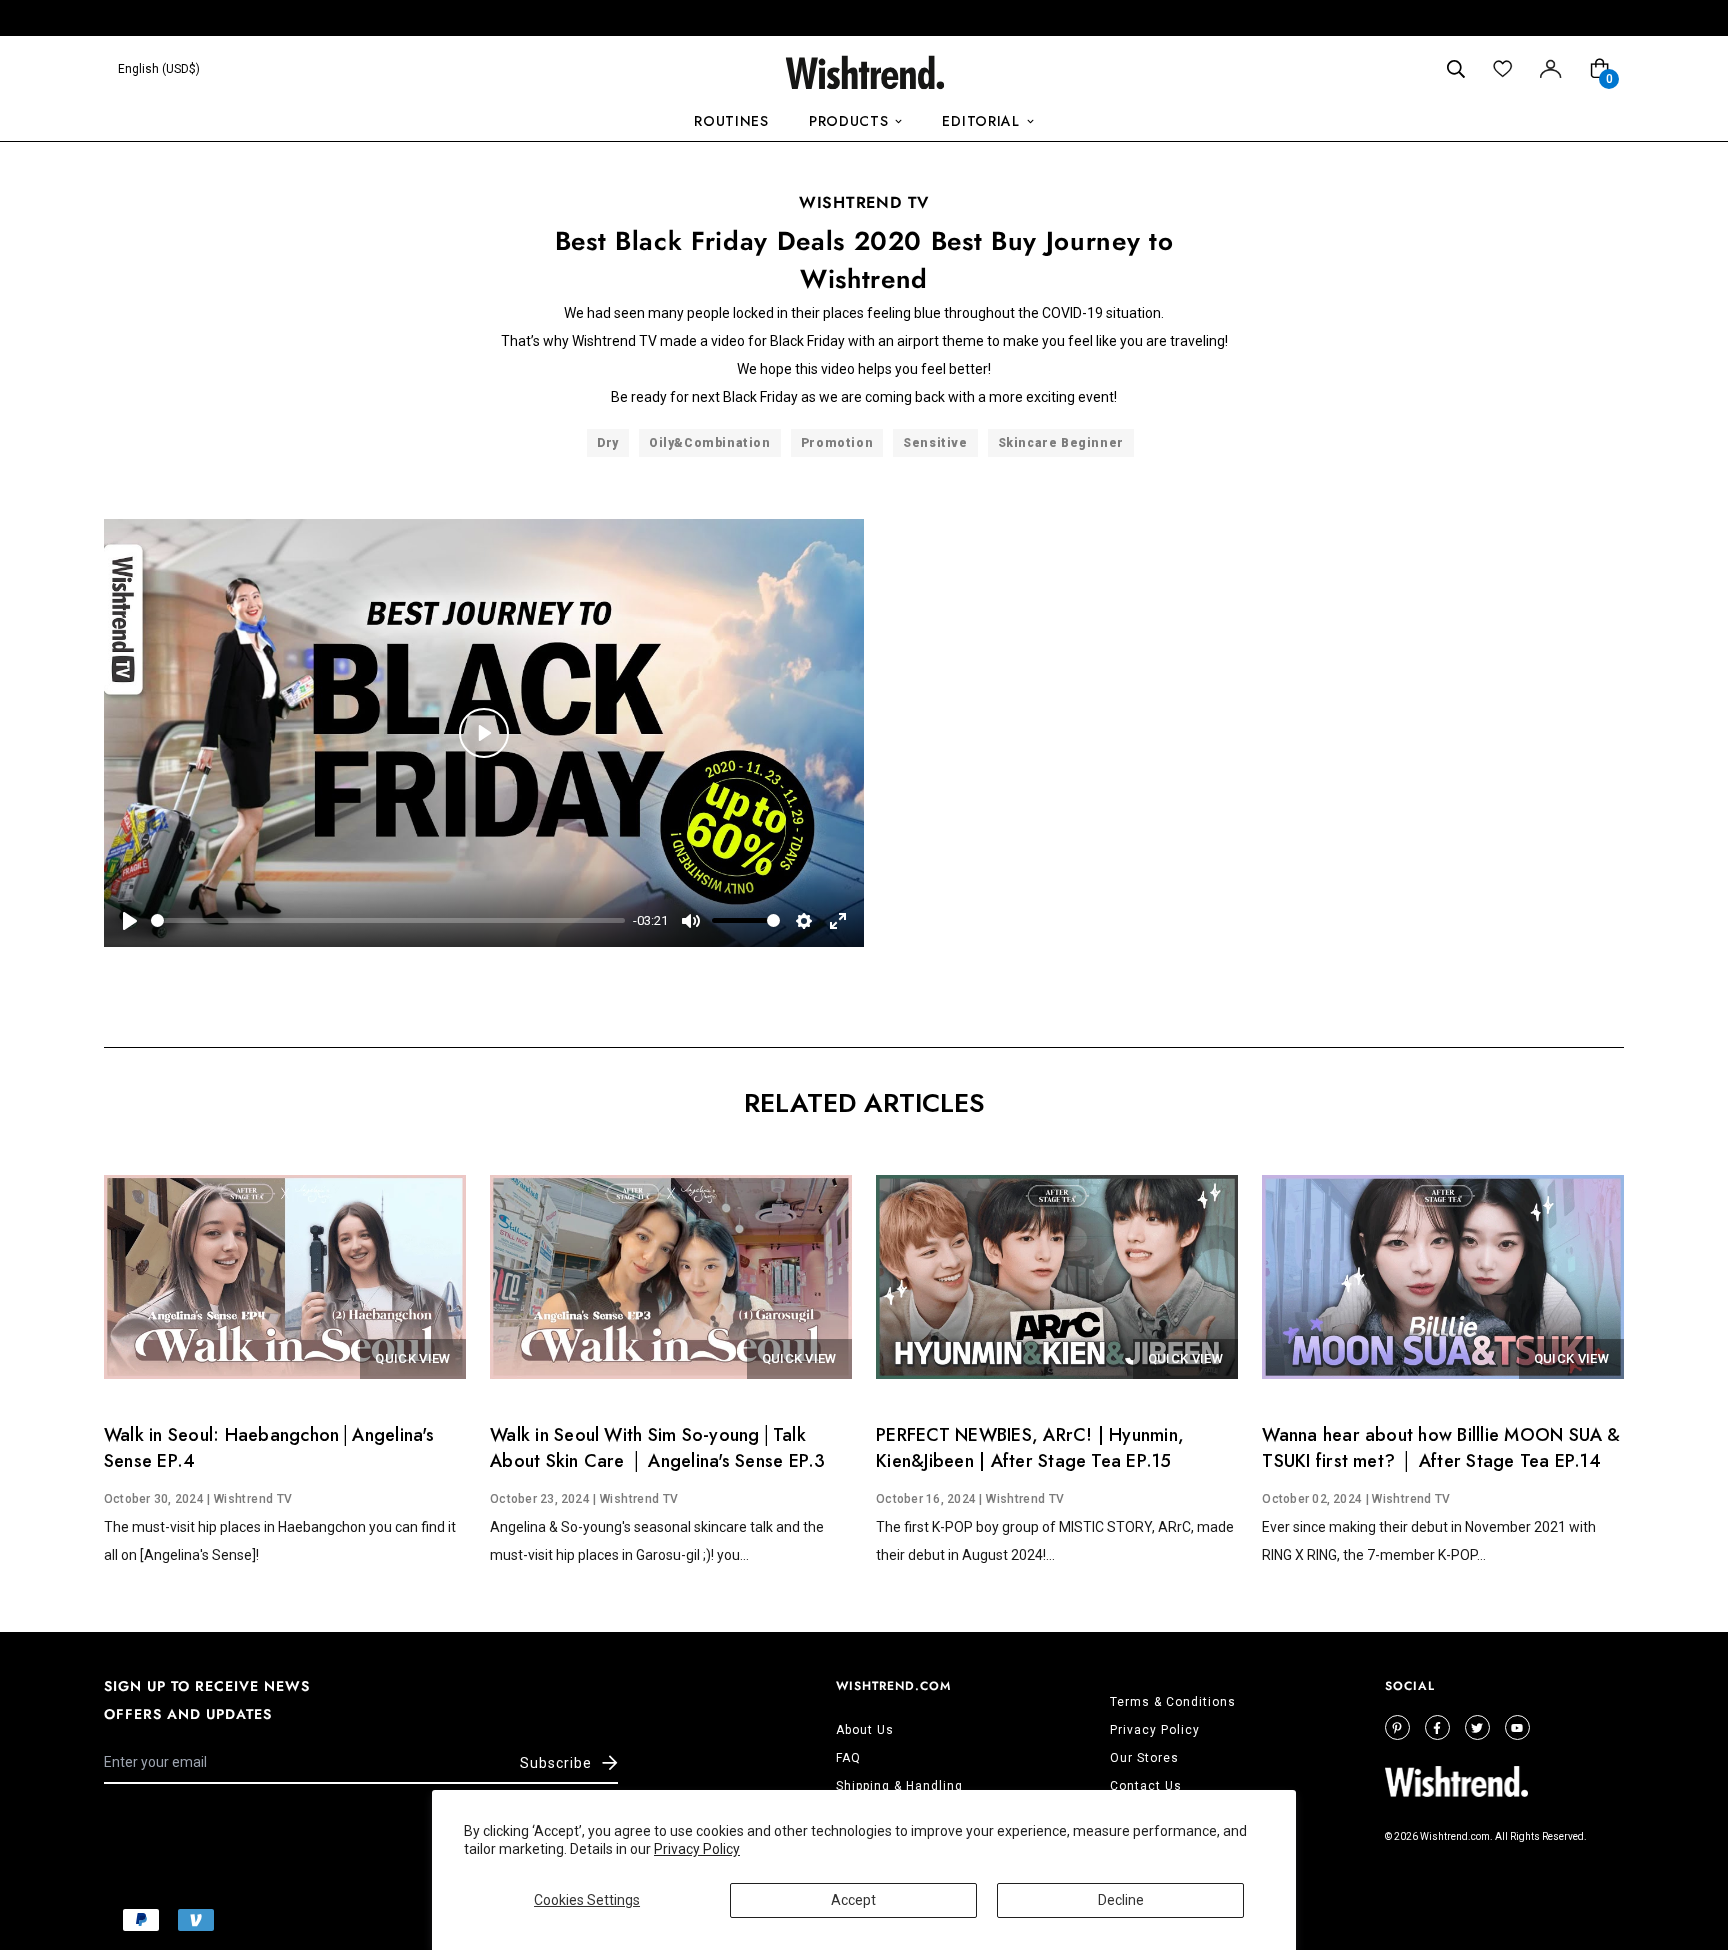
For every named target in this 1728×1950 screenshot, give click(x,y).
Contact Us (1146, 1786)
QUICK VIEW (412, 1358)
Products (849, 121)
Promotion (837, 443)
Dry (608, 443)
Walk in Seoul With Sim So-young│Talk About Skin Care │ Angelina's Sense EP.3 (657, 1448)
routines (731, 121)
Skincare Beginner (1061, 443)
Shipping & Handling (899, 1786)
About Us (865, 1730)
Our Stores (1144, 1758)
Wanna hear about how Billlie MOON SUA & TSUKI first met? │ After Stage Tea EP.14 (1441, 1448)
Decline (1121, 1900)
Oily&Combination (710, 443)
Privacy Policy (697, 1849)
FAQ (848, 1758)
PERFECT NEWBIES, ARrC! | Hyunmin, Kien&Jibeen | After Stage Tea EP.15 (1030, 1448)
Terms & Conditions (1173, 1702)
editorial (980, 121)
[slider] (388, 920)
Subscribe (556, 1763)
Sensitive (935, 443)
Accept (853, 1900)
